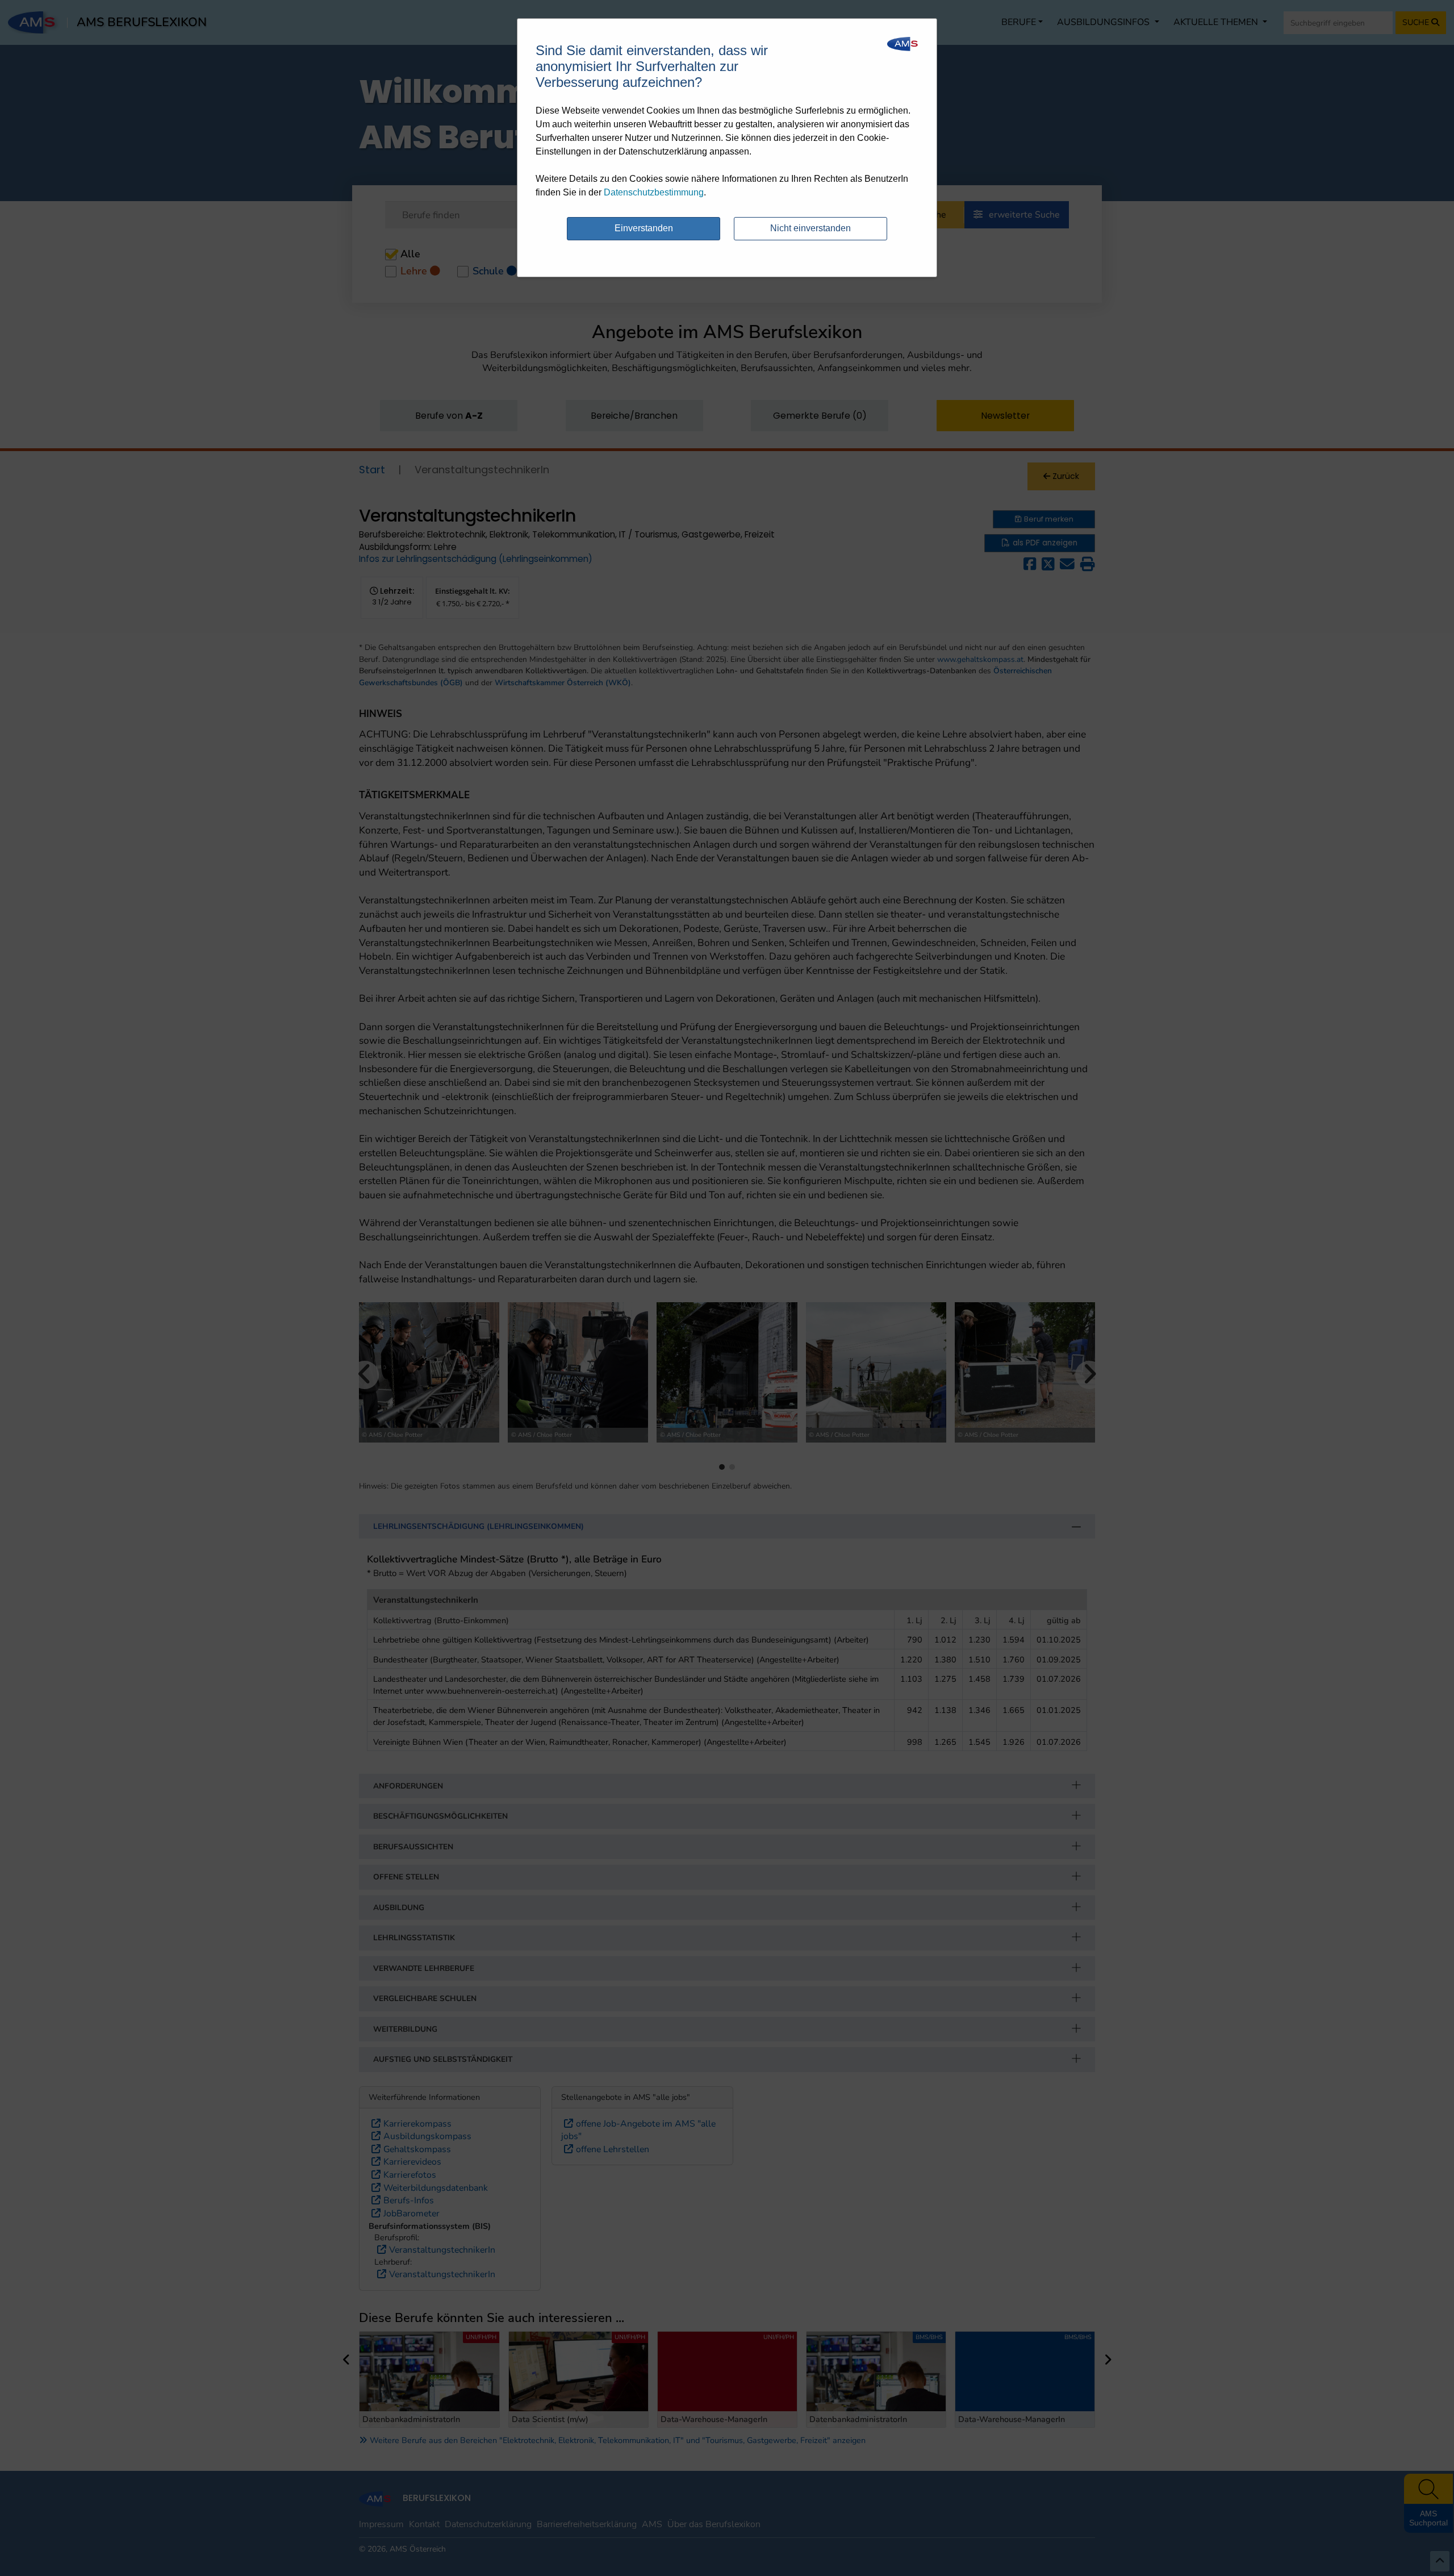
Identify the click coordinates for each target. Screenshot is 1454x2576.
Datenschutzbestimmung (654, 192)
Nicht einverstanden (810, 228)
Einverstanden (644, 228)
